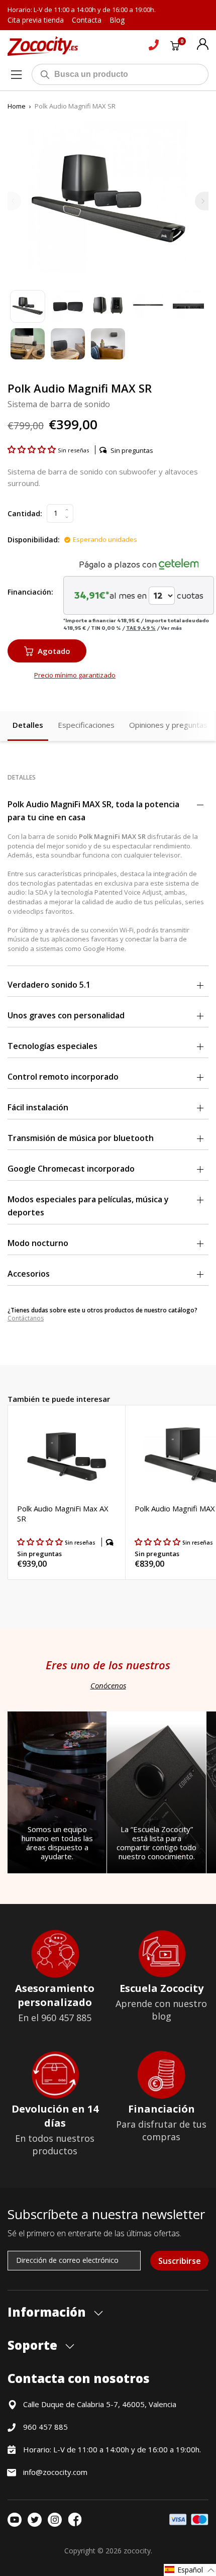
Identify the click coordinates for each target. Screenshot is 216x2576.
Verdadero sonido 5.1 (49, 985)
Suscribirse (180, 2261)
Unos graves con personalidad (66, 1015)
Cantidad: (25, 513)
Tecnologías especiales (52, 1046)
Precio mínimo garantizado (75, 675)
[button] (33, 449)
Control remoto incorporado (63, 1077)
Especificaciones (86, 725)
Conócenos (108, 1685)
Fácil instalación (38, 1107)
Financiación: (30, 592)
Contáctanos (26, 1318)
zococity (137, 2551)
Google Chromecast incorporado (71, 1169)
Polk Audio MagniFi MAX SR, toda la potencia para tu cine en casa (93, 811)
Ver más (171, 628)
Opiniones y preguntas (168, 725)
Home (17, 106)
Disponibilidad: (34, 540)
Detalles (28, 725)
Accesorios (29, 1274)
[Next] (202, 201)
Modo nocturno (38, 1243)
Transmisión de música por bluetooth (81, 1138)
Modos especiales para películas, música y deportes (88, 1206)
